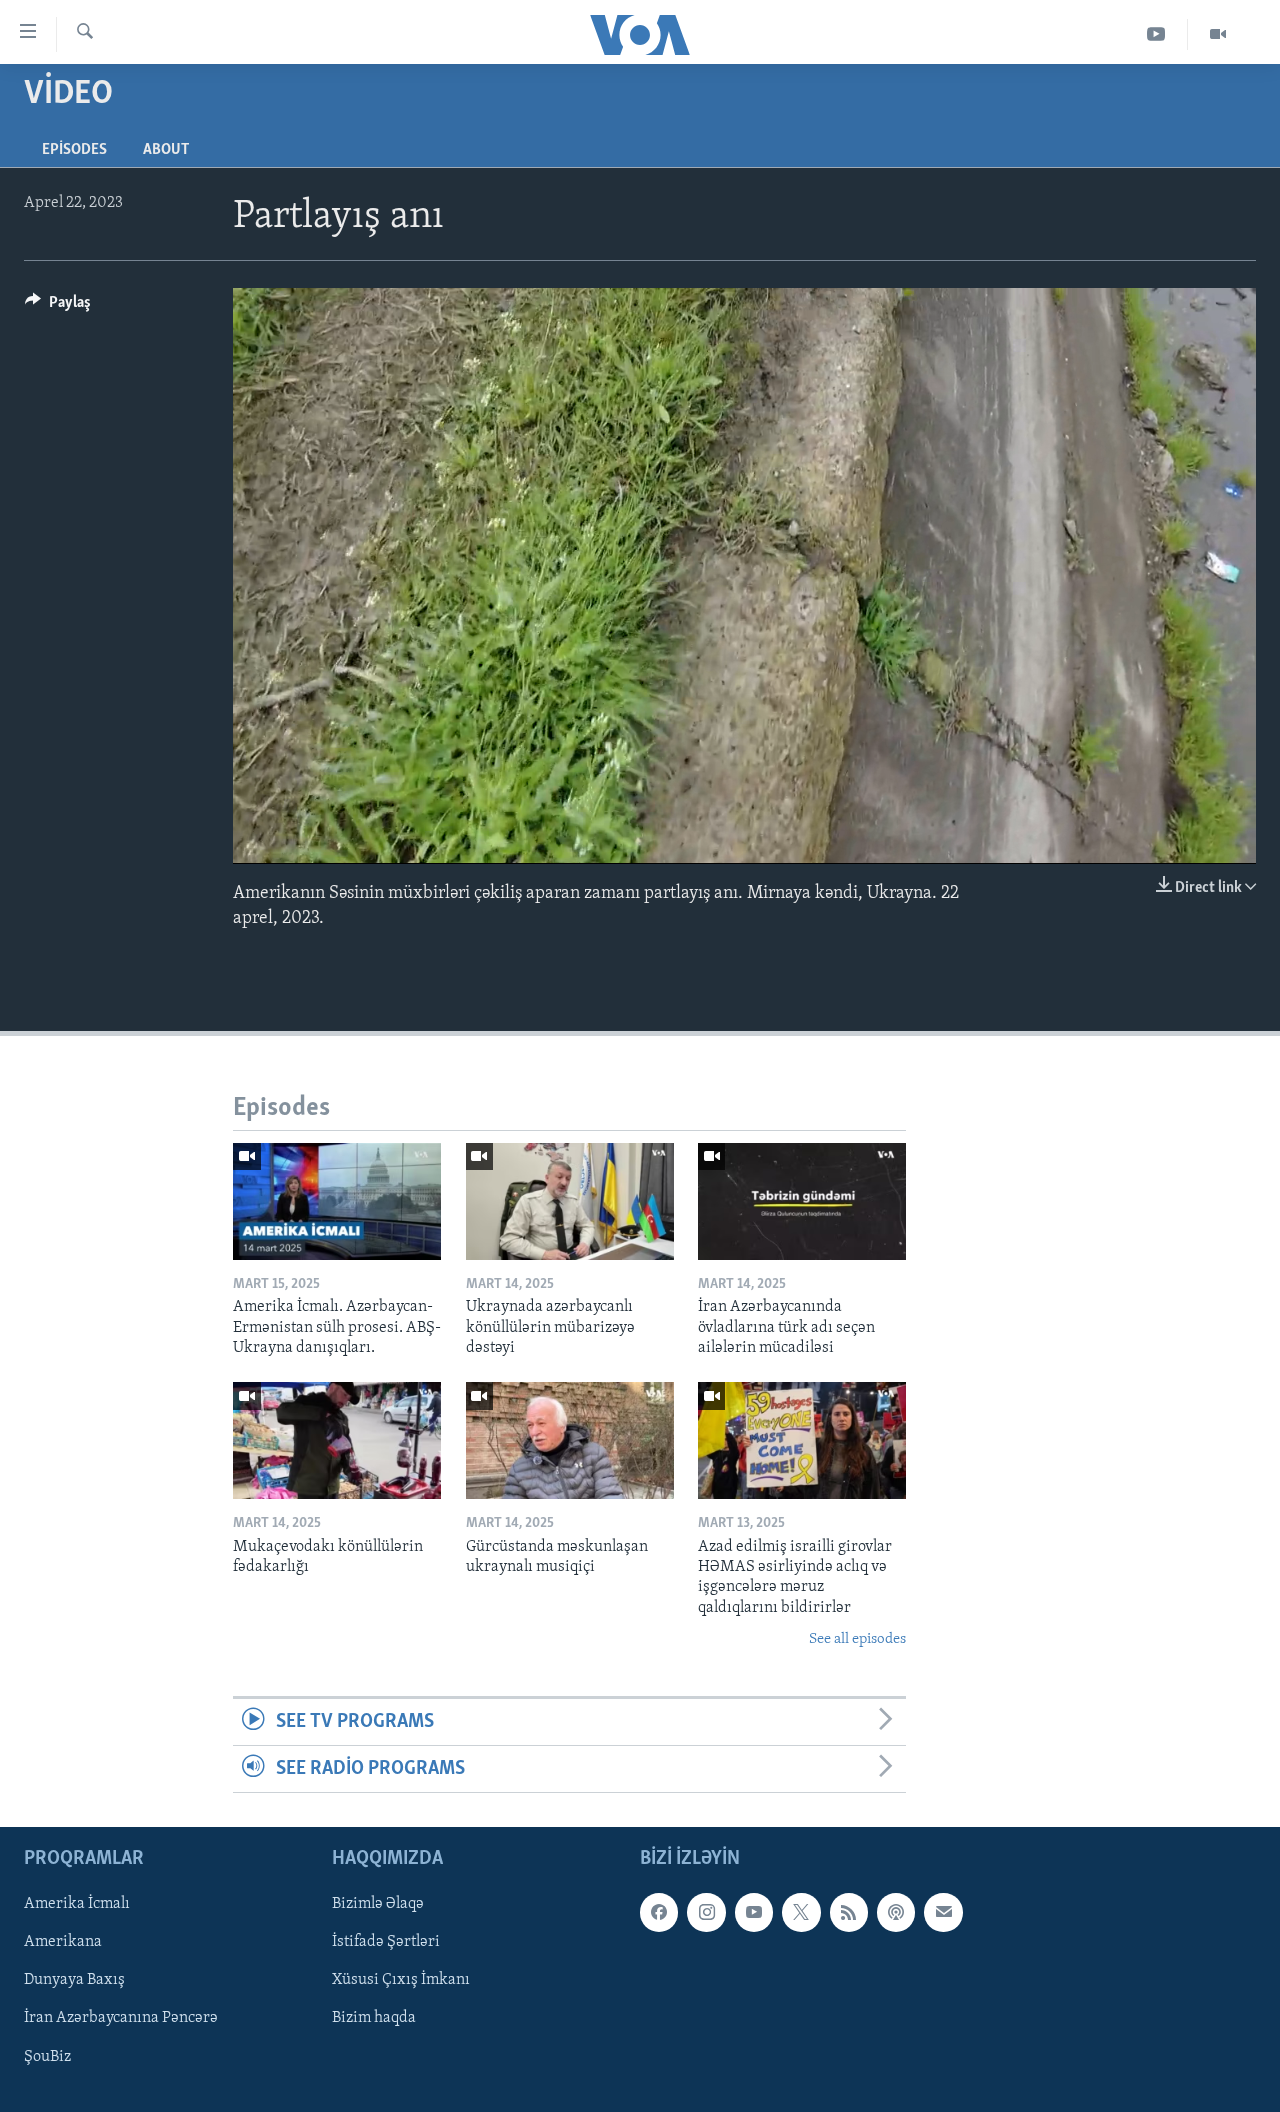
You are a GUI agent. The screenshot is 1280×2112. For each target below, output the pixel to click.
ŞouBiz (47, 2057)
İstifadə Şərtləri (386, 1943)
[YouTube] (1156, 34)
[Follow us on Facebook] (659, 1913)
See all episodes (857, 1639)
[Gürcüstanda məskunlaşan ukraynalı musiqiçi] (570, 1440)
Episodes (74, 150)
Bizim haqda (374, 2019)
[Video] (1218, 34)
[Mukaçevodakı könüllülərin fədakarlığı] (337, 1440)
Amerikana (63, 1943)
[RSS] (849, 1913)
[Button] (58, 307)
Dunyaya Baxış (74, 1981)
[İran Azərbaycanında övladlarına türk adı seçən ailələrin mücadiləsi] (802, 1201)
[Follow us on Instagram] (706, 1913)
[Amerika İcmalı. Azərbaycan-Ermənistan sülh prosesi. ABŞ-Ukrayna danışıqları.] (337, 1201)
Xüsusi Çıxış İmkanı (401, 1981)
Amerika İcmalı (77, 1905)
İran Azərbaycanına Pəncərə (121, 2019)
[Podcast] (896, 1913)
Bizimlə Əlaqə (378, 1905)
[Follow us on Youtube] (754, 1913)
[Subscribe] (943, 1913)
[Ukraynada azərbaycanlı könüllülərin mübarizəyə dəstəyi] (570, 1201)
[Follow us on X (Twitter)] (801, 1913)
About (166, 150)
